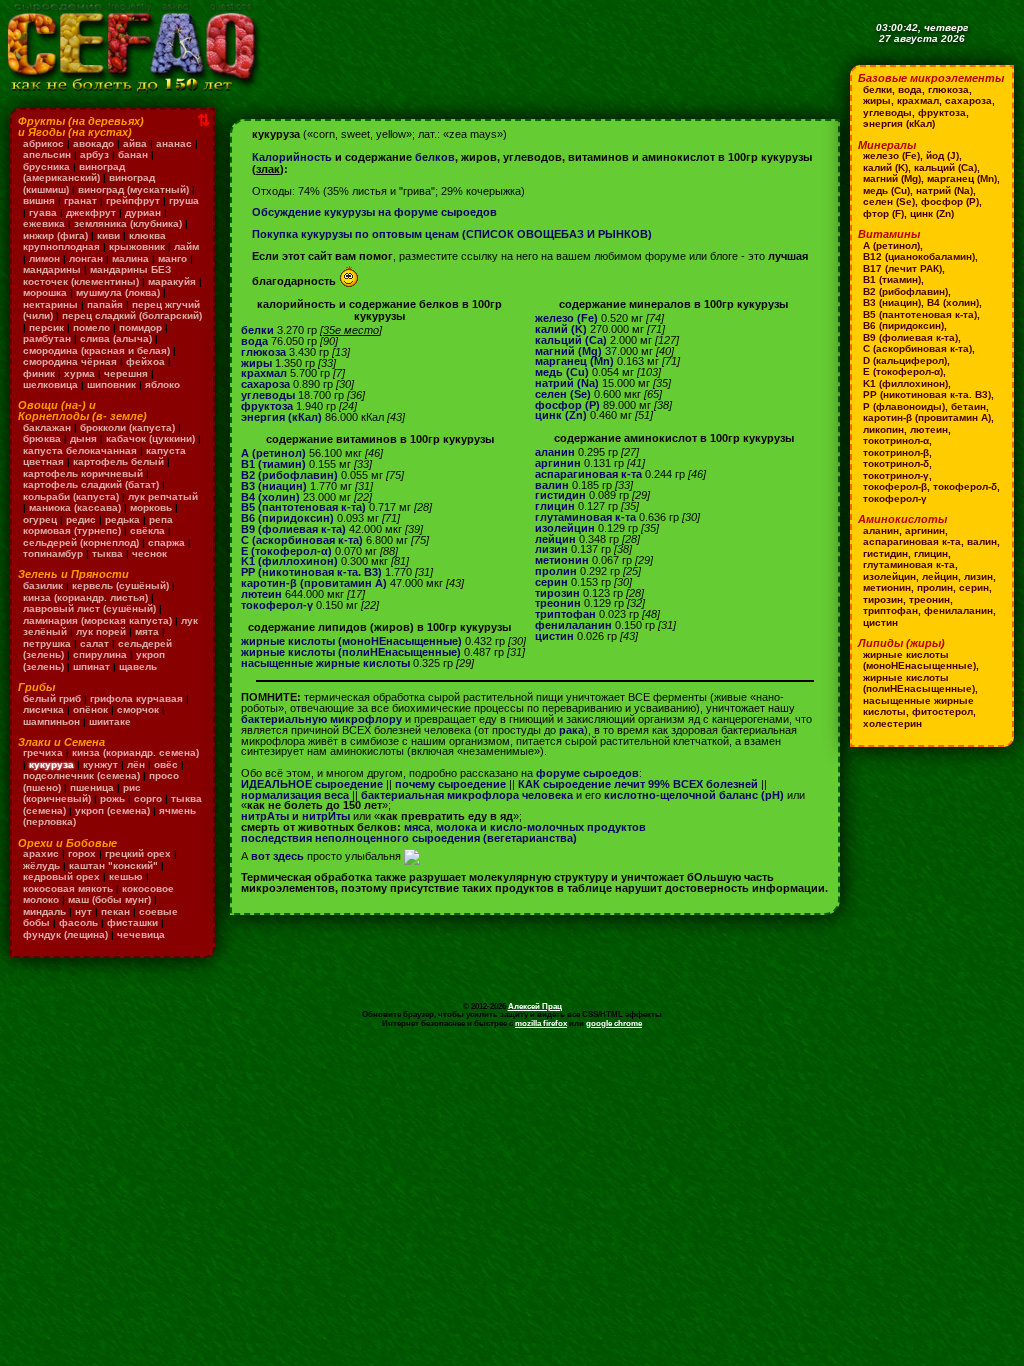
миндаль (44, 911)
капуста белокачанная (80, 450)
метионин (562, 560)
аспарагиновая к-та (588, 474)
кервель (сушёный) (120, 585)
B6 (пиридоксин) (287, 518)
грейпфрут (133, 200)
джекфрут (91, 212)
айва (135, 143)
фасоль (78, 922)
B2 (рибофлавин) (289, 475)
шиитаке (110, 721)
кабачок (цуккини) (150, 438)
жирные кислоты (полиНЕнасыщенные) (351, 652)
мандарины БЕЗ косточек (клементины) (97, 275)
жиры (256, 363)
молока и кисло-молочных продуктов (541, 827)
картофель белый (118, 461)
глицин (555, 506)
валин (552, 485)
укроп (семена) (112, 810)
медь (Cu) (562, 372)
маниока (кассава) (75, 507)
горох (82, 853)
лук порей (101, 631)
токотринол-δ (896, 463)
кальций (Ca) (571, 340)
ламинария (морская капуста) (97, 620)
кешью (126, 876)
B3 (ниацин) (274, 486)
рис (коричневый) (82, 793)
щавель (138, 666)
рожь (112, 798)
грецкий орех (138, 853)
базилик (43, 585)
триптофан (565, 614)
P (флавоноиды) (904, 406)
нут (83, 911)
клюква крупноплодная (94, 241)
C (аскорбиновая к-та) (302, 540)
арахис (41, 853)
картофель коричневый (83, 473)
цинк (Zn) (561, 415)
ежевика (44, 223)
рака (571, 730)
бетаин (968, 406)
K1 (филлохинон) (289, 561)
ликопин (883, 429)
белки (257, 330)
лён (136, 764)
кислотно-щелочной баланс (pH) (694, 795)
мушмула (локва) (118, 292)
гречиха (43, 752)
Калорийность (292, 157)
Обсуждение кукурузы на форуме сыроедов (374, 212)
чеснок (149, 553)
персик (46, 327)
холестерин (892, 723)
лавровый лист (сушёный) (89, 608)
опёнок (90, 709)
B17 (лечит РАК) (902, 268)
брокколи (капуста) (127, 427)
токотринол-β (896, 452)
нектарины (50, 304)
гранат (80, 200)
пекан (115, 911)
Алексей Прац (535, 1006)
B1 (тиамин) (273, 464)
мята (147, 631)
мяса (417, 827)
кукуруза (51, 764)
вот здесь (277, 856)
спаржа (166, 542)
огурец (40, 519)
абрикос (43, 143)
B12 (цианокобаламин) (919, 256)
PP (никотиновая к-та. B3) (311, 572)
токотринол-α (896, 440)
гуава (43, 212)
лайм (186, 246)
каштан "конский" (113, 865)
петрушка (47, 643)
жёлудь (41, 865)
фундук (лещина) (65, 934)
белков (435, 157)
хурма (79, 373)
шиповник (111, 384)
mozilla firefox (541, 1023)
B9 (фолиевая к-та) (293, 529)
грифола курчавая (136, 698)
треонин (558, 603)
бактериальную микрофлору (321, 719)
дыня (83, 438)
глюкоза (263, 352)
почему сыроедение (450, 784)
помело (91, 327)
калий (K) (561, 329)
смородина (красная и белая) (96, 350)
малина (130, 258)
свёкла (147, 530)
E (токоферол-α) (286, 551)
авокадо (93, 143)
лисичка (43, 709)
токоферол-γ (277, 605)
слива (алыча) (116, 338)
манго (172, 258)
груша (184, 200)
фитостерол (942, 711)
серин (551, 582)
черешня (126, 373)
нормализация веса (295, 795)
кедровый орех (61, 876)
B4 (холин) (270, 497)
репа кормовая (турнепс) (98, 525)
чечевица (141, 934)
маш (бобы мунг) (109, 899)
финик (39, 373)
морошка (45, 292)
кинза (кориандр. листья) (85, 597)
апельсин (47, 154)
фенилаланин (573, 625)
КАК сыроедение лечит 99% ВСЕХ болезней (638, 784)
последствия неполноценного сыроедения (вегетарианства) (409, 838)
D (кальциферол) (905, 360)
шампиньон (51, 721)
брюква (42, 438)
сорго (148, 798)
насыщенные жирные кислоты (325, 663)
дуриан (143, 212)
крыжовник (137, 246)
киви (108, 235)
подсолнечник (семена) (81, 775)
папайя (105, 304)
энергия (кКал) (281, 417)
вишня (39, 200)
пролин (556, 571)
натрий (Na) (567, 383)
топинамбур (53, 553)
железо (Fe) (566, 318)
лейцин (555, 539)
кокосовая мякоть (68, 888)
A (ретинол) (273, 453)
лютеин (261, 594)
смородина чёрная (70, 361)
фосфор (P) (567, 405)
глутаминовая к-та (585, 517)
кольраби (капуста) (71, 496)
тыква (107, 553)
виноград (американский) (74, 172)
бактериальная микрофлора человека (467, 795)
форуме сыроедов (587, 773)
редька (122, 519)
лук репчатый (163, 496)
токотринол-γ (896, 475)
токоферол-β (895, 486)
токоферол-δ (965, 486)
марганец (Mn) (574, 361)
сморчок (138, 709)
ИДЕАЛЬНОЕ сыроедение (312, 784)
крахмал (264, 373)
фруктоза (267, 406)
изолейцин (565, 528)
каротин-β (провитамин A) (314, 583)
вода (254, 341)
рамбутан (47, 338)
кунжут (100, 764)
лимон (44, 258)
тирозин (557, 593)
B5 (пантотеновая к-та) (303, 507)
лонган (86, 258)
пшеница (92, 787)
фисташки (132, 922)
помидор (140, 327)
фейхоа (145, 361)
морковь (151, 507)
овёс (166, 764)
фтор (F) (883, 213)
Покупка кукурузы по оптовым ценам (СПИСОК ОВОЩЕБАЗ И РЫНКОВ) (452, 234)
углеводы (268, 395)
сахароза (265, 384)
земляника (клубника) (128, 223)
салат (94, 643)
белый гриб (52, 698)
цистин (554, 636)
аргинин (558, 463)
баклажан (47, 427)
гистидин (560, 495)
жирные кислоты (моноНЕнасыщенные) (351, 641)
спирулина (100, 654)
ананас (174, 143)
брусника (46, 166)
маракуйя (172, 281)
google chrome (614, 1023)
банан (133, 154)
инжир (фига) (55, 235)
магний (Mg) (568, 351)
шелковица (50, 384)
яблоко (162, 384)
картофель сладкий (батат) (91, 484)
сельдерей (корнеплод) (81, 542)
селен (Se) (563, 394)
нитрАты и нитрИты (295, 816)
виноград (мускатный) (133, 189)
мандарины (52, 269)
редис (81, 519)
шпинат (91, 666)
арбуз (94, 154)
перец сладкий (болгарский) (132, 315)
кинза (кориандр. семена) (135, 752)
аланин (555, 452)
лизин (551, 549)
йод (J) (942, 155)
